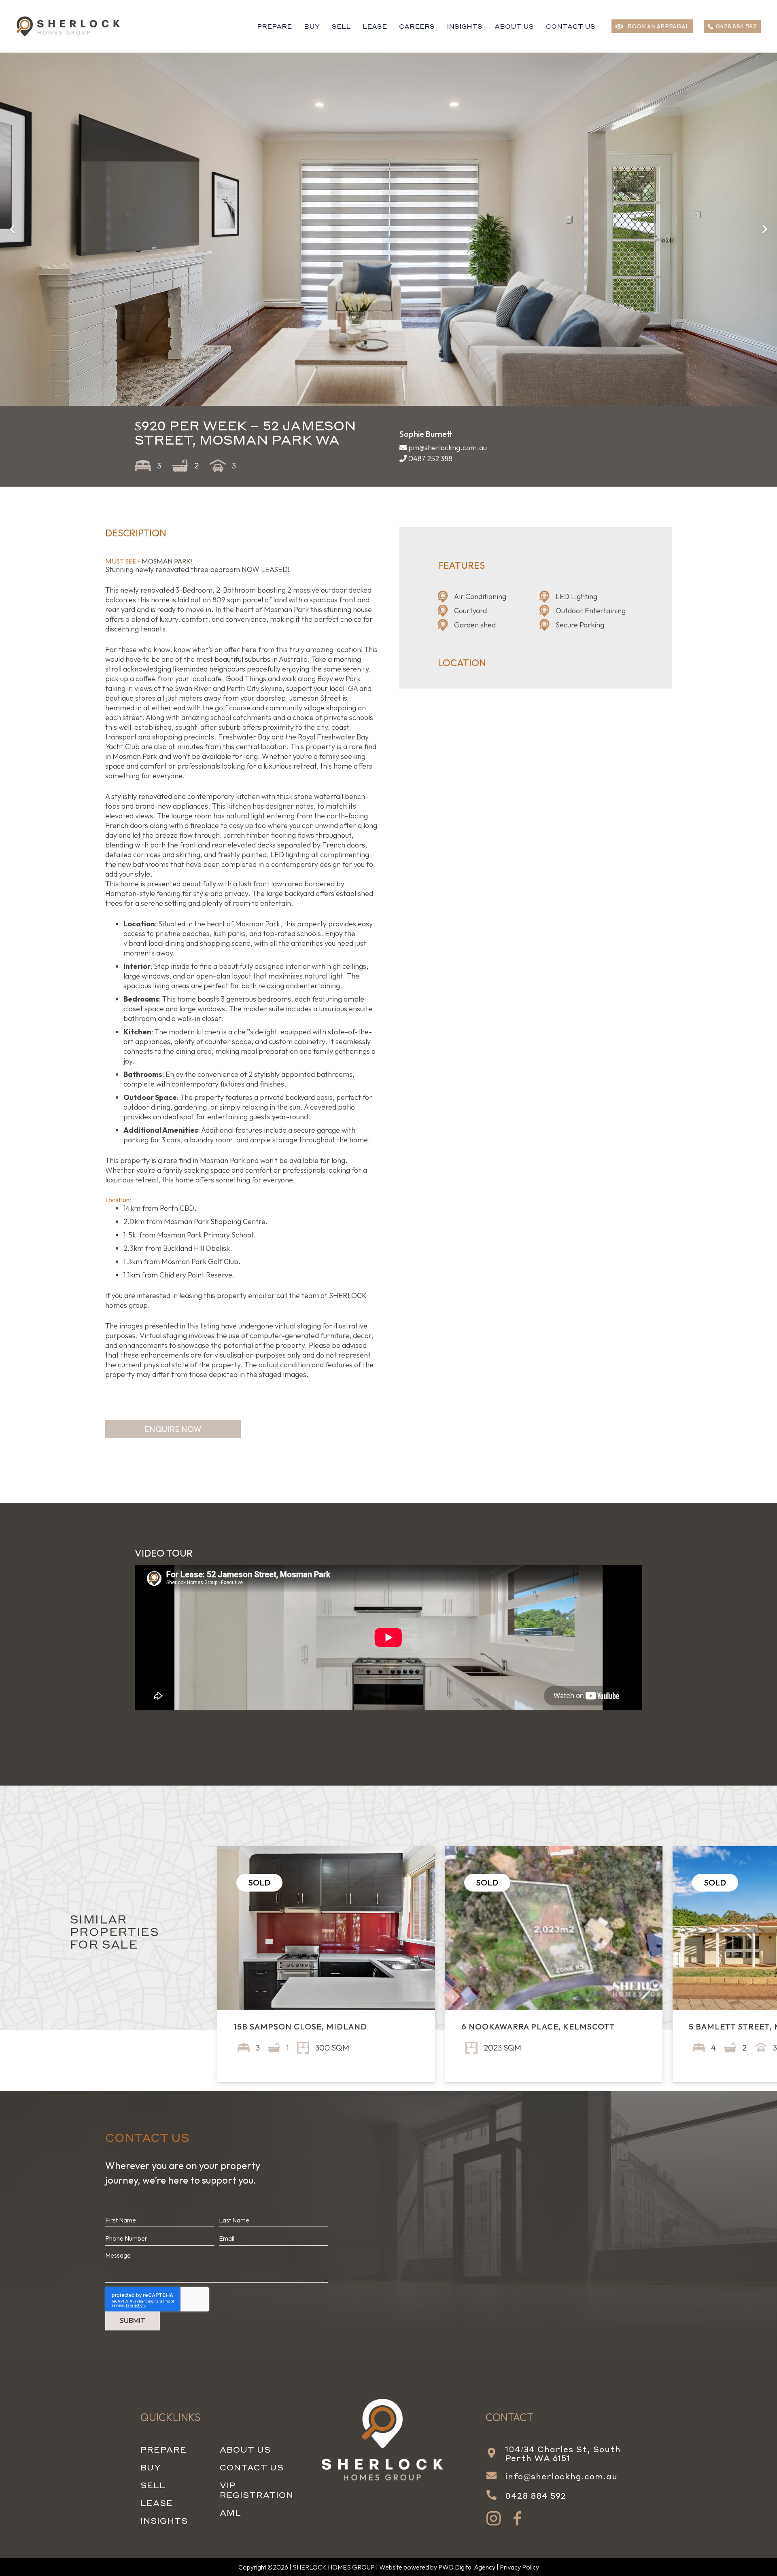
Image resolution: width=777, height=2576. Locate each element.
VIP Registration (257, 2490)
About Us (245, 2449)
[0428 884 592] (495, 2495)
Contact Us (252, 2467)
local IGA (344, 688)
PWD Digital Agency (467, 2567)
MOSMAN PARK (166, 561)
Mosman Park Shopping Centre (215, 1221)
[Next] (764, 229)
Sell (153, 2485)
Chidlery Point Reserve (196, 1275)
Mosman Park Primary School (205, 1235)
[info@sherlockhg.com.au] (495, 2476)
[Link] (69, 26)
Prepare (163, 2449)
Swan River (193, 688)
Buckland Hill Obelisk (196, 1248)
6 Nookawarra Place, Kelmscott (538, 2026)
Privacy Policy (519, 2567)
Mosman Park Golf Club (200, 1262)
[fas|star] (494, 2519)
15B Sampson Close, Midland (300, 2026)
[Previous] (13, 229)
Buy (151, 2467)
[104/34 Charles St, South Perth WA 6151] (495, 2453)
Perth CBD (177, 1208)
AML (230, 2512)
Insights (164, 2521)
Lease (157, 2503)
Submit (133, 2321)
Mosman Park (286, 609)
